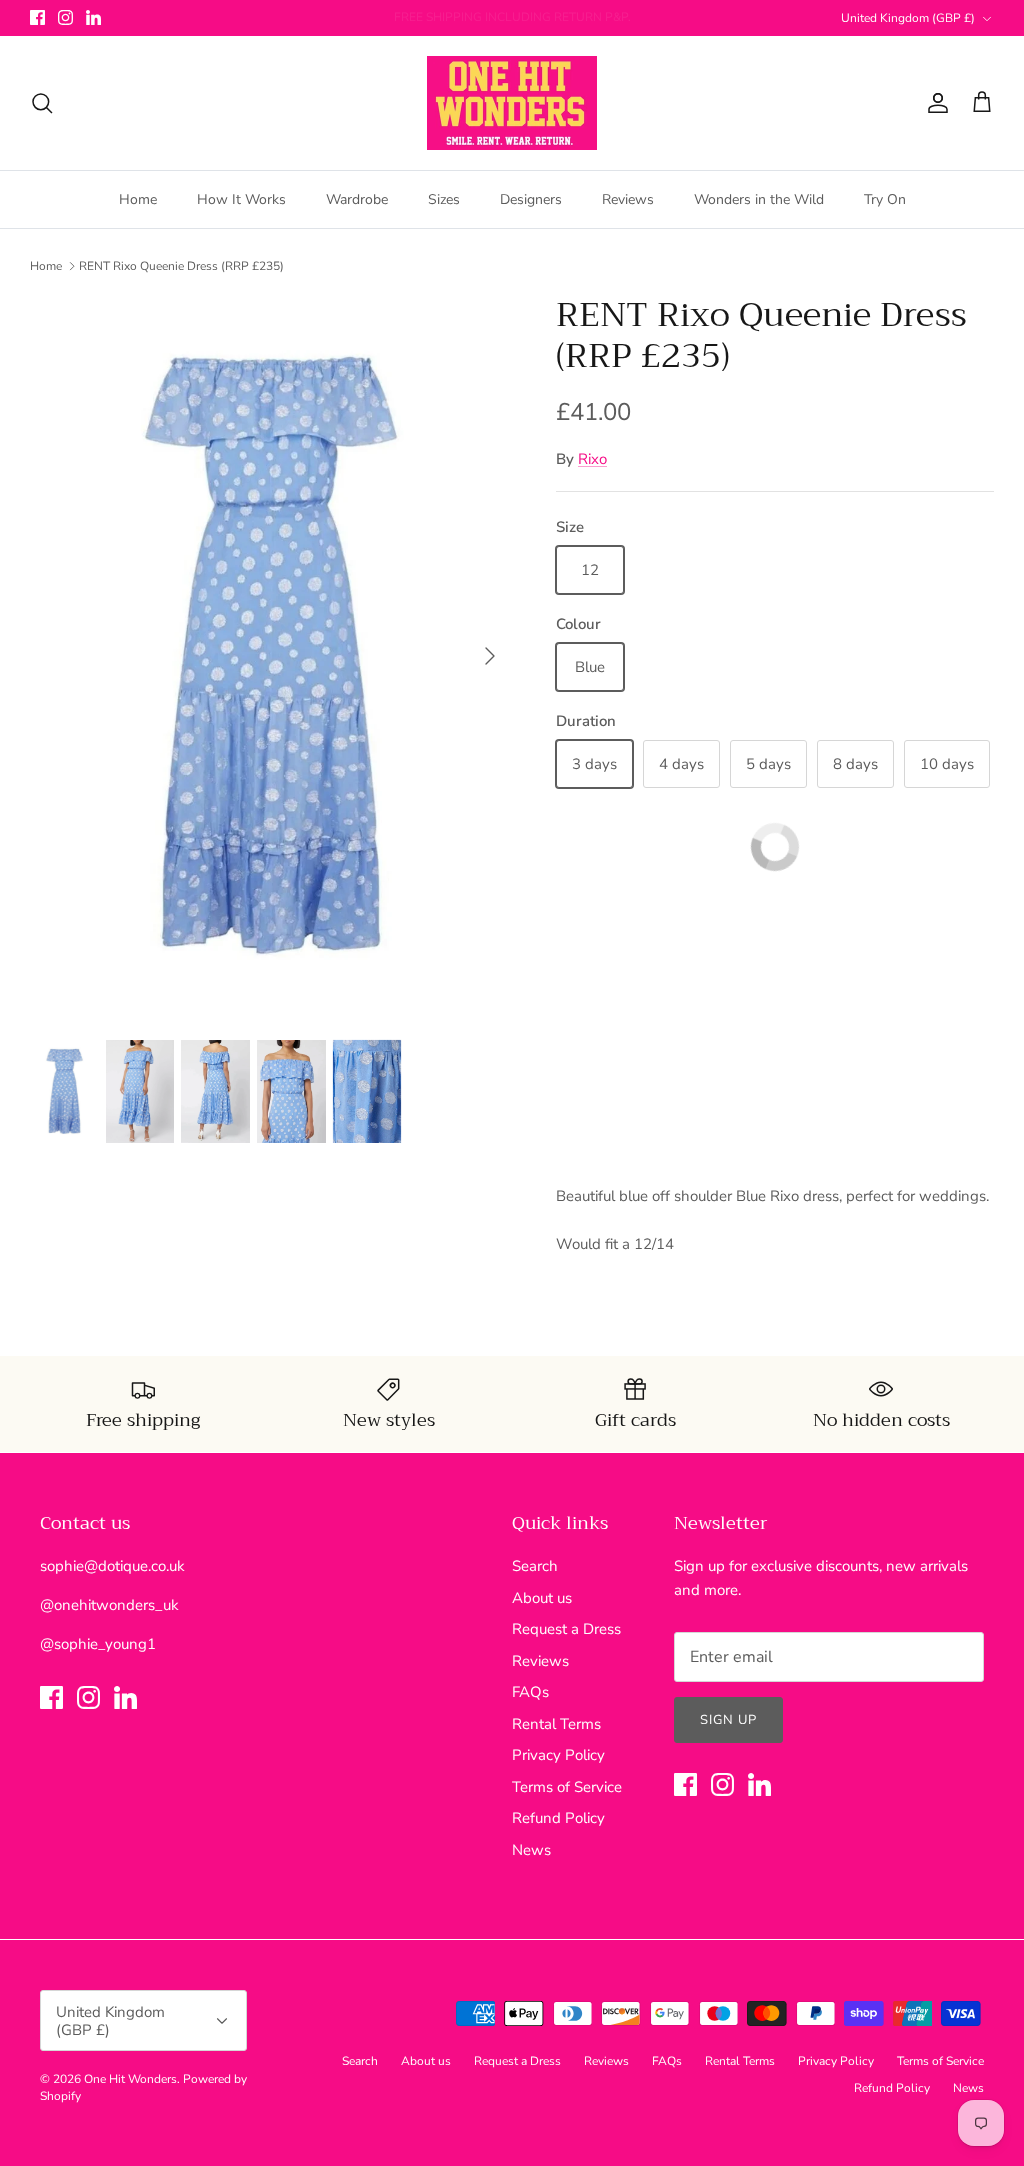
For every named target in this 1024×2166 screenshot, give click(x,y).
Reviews (628, 199)
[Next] (490, 656)
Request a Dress (566, 1629)
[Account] (934, 103)
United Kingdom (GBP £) (908, 18)
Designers (531, 199)
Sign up (728, 1720)
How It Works (241, 199)
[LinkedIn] (93, 17)
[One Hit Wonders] (512, 103)
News (531, 1850)
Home (138, 199)
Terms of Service (567, 1787)
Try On (885, 199)
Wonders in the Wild (759, 199)
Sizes (444, 199)
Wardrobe (357, 199)
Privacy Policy (558, 1755)
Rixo (592, 459)
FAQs (530, 1692)
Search (535, 1566)
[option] (271, 656)
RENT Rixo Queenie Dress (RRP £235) (181, 266)
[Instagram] (65, 17)
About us (542, 1598)
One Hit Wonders (130, 2079)
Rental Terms (556, 1724)
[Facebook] (37, 17)
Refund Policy (558, 1818)
